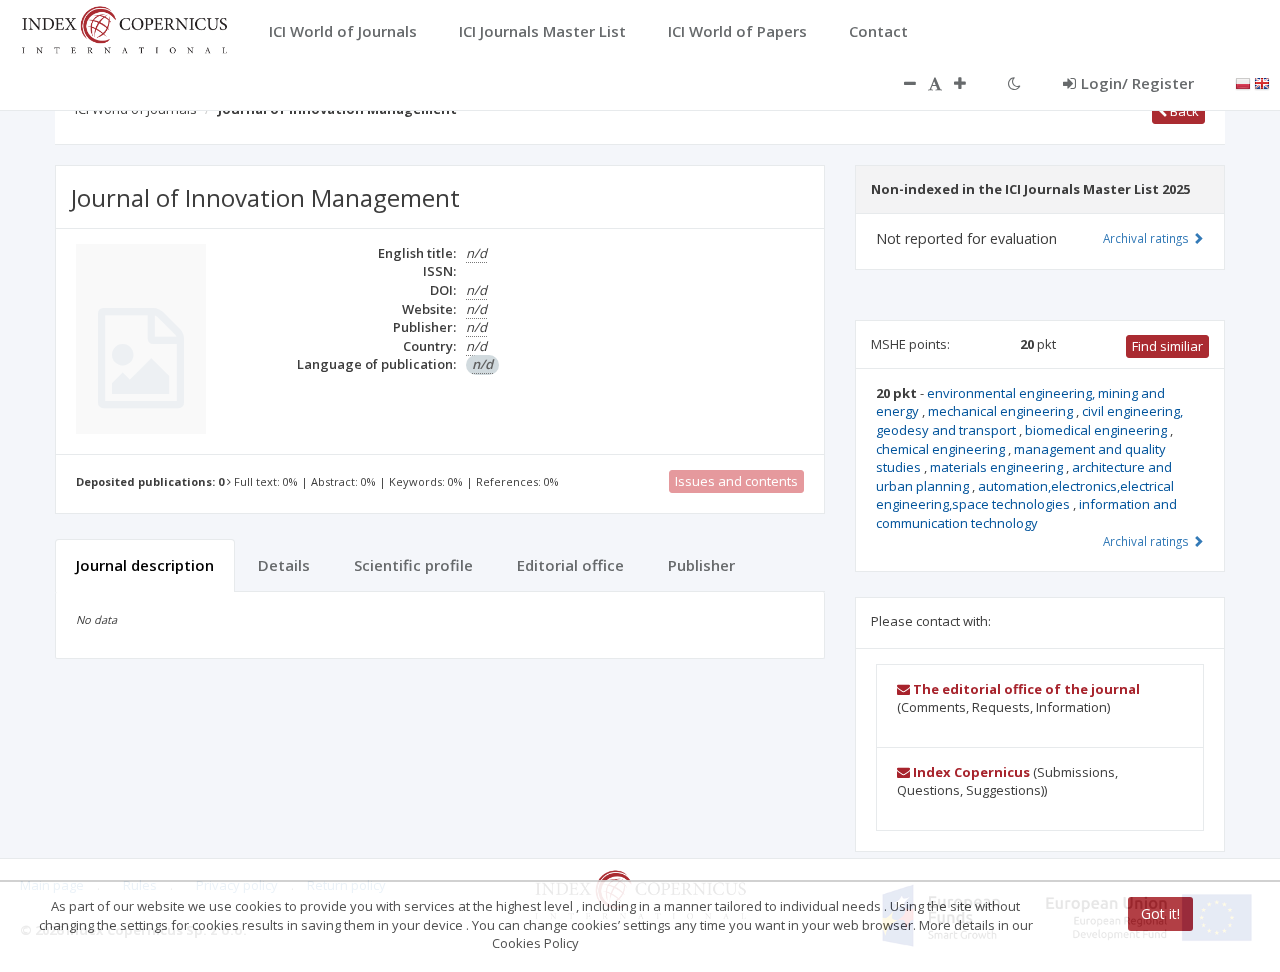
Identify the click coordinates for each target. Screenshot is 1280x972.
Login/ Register (1137, 83)
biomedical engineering (1097, 430)
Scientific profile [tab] (413, 565)
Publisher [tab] (701, 565)
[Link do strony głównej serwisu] (124, 28)
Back (1183, 111)
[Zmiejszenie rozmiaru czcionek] (900, 83)
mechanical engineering (1002, 411)
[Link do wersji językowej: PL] (1243, 82)
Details (284, 565)
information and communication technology (1026, 513)
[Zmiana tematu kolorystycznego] (1014, 83)
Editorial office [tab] (570, 565)
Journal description (145, 565)
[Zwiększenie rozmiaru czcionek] (970, 83)
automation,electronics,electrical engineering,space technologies (1025, 495)
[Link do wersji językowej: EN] (1262, 82)
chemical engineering (942, 449)
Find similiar (1167, 346)
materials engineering (998, 467)
